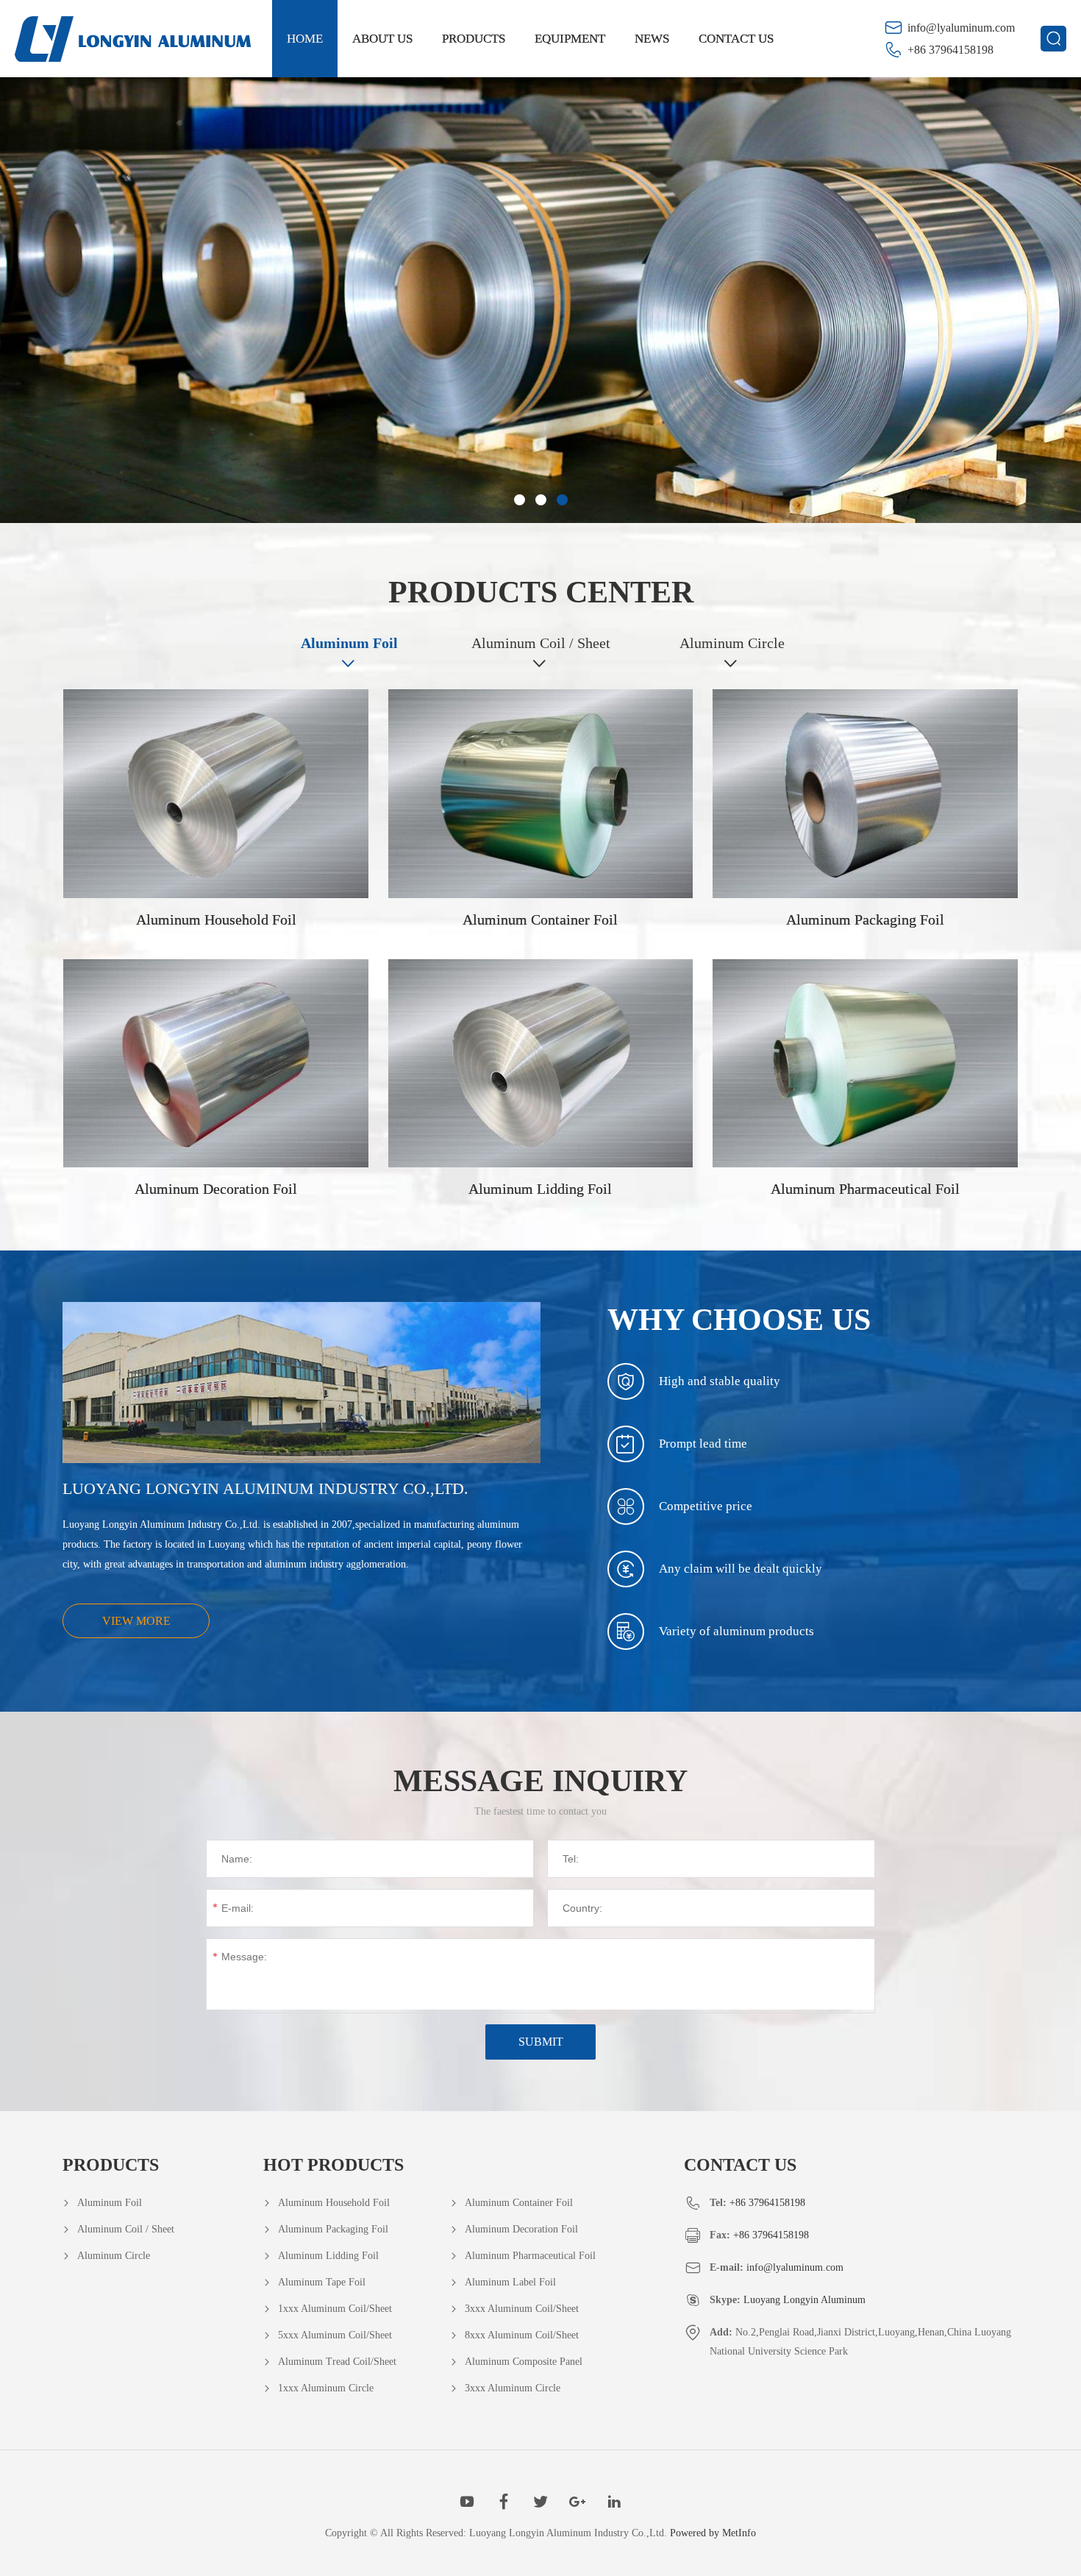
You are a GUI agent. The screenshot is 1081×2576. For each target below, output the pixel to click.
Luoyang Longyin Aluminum (804, 2300)
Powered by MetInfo (713, 2533)
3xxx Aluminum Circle (513, 2388)
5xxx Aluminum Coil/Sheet (335, 2335)
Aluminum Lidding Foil (328, 2256)
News (652, 39)
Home (305, 39)
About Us (382, 39)
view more (136, 1621)
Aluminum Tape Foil (322, 2282)
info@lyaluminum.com (961, 28)
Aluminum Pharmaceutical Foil (530, 2256)
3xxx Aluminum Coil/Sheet (522, 2309)
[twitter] (540, 2502)
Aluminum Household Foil (334, 2203)
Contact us (736, 39)
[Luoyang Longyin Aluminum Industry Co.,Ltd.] (133, 39)
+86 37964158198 (950, 50)
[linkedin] (614, 2502)
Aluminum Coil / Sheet (541, 643)
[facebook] (504, 2502)
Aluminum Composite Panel (524, 2362)
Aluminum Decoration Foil (521, 2229)
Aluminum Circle (732, 643)
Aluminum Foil (349, 643)
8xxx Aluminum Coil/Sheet (522, 2335)
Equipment (570, 39)
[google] (577, 2502)
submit (541, 2042)
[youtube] (467, 2502)
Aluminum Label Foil (510, 2282)
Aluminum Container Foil (519, 2203)
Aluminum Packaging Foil (333, 2229)
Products (474, 39)
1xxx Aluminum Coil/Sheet (335, 2309)
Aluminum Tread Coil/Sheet (337, 2362)
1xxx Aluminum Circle (326, 2388)
